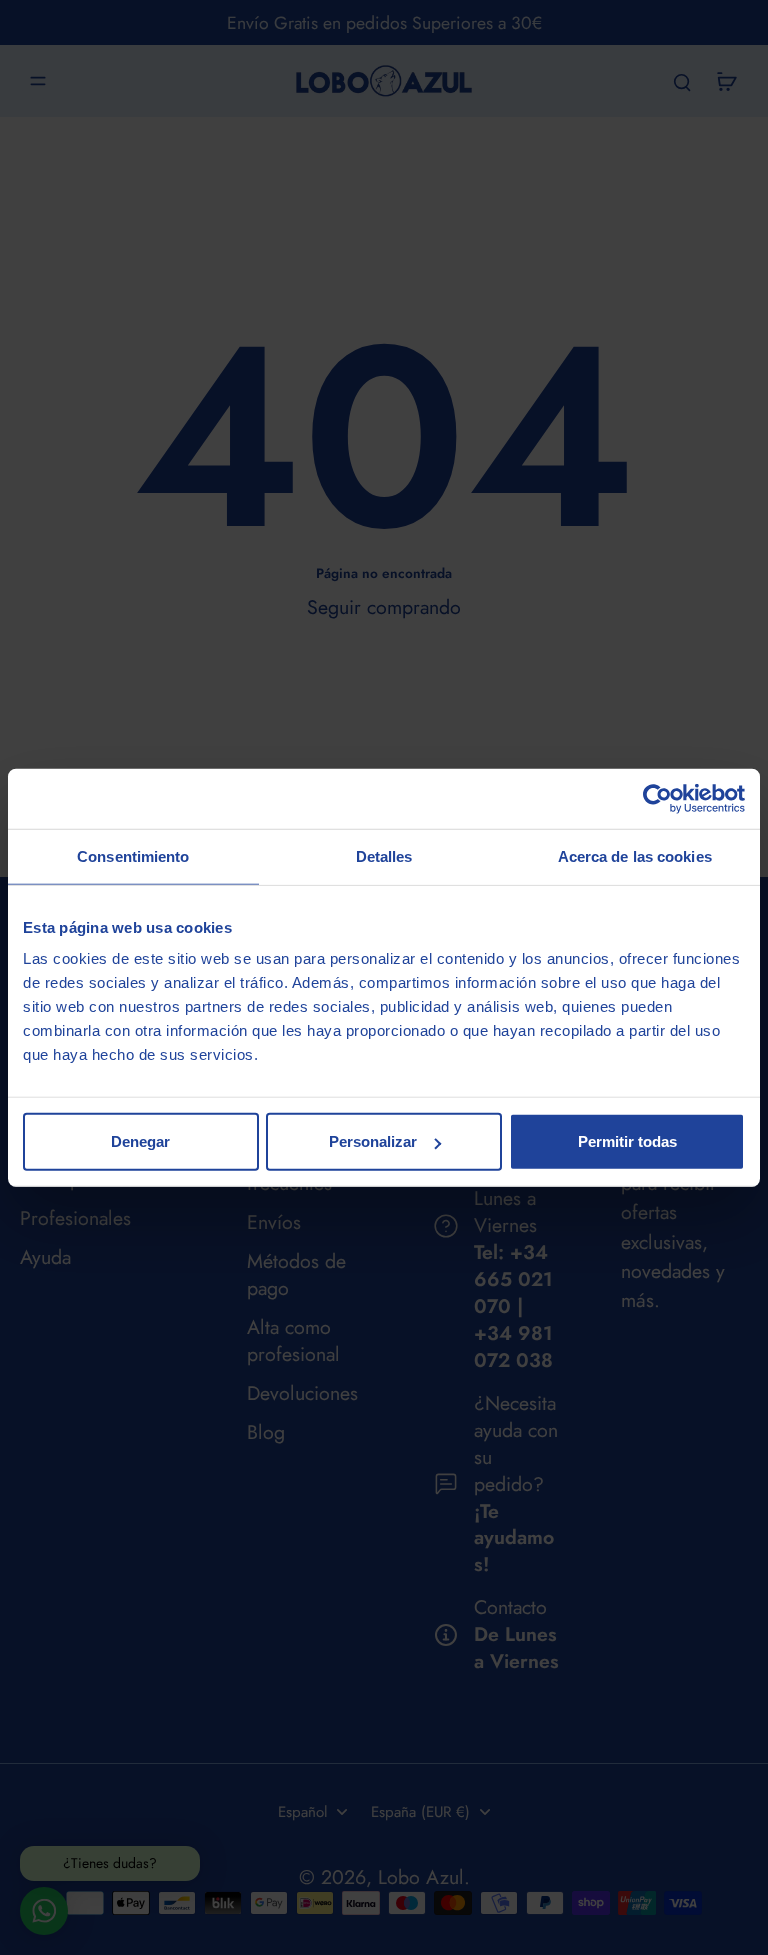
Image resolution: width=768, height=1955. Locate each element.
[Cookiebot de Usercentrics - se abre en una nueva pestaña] (657, 798)
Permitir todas (627, 1141)
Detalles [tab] (384, 855)
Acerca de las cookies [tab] (635, 855)
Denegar (140, 1141)
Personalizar (373, 1141)
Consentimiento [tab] (133, 855)
